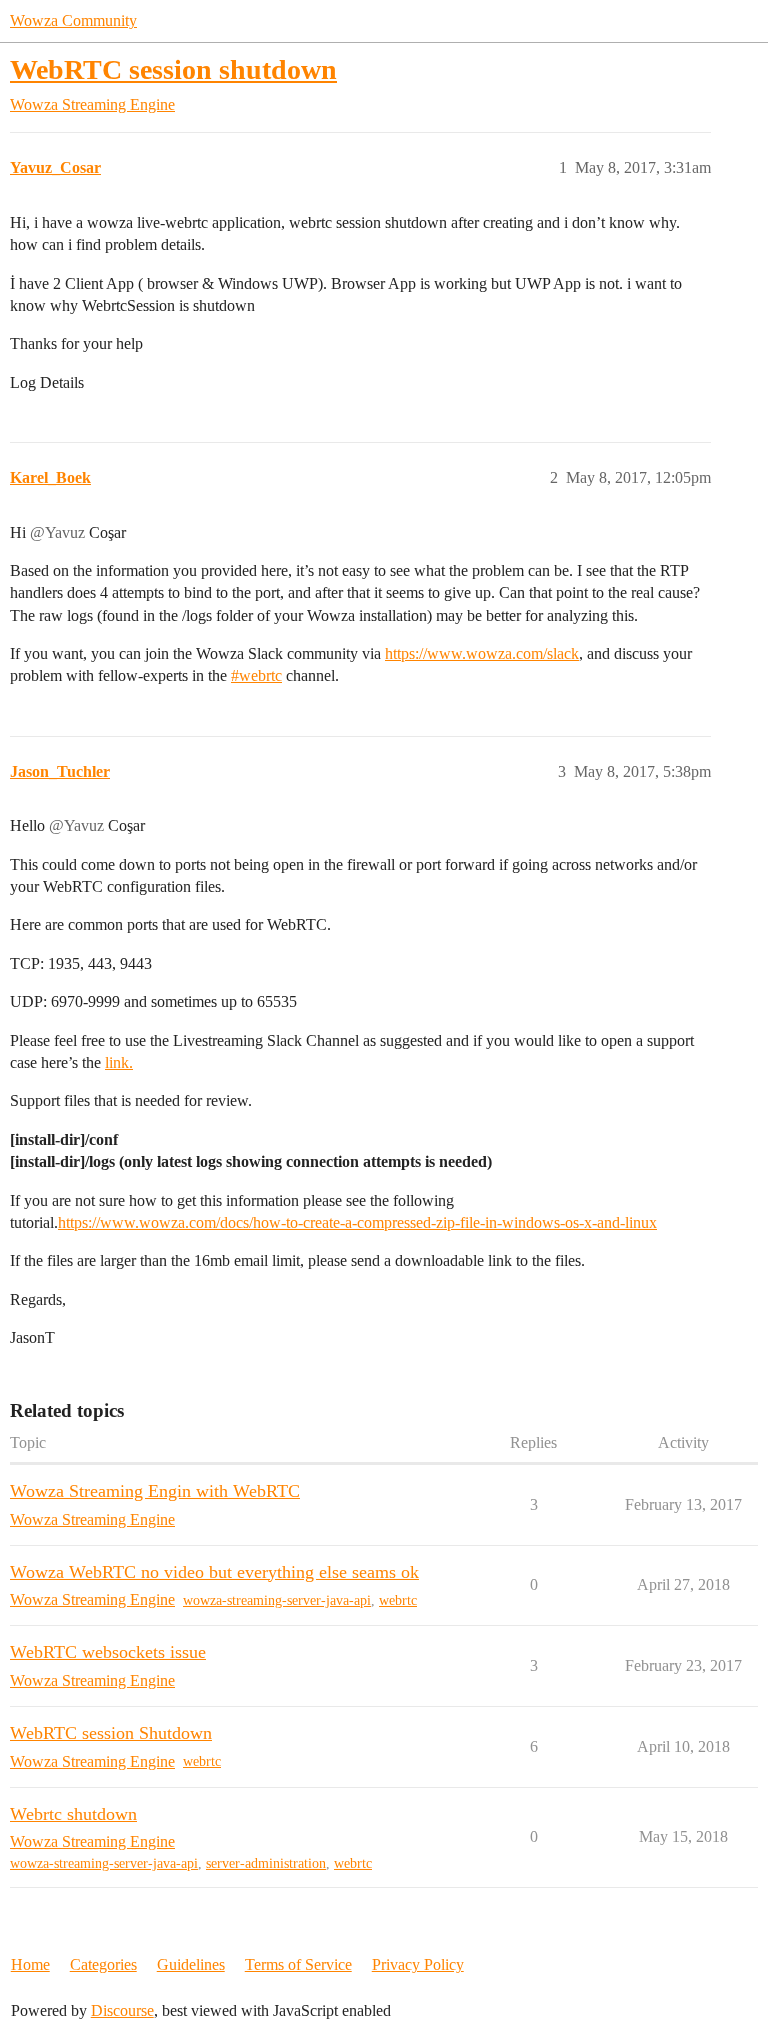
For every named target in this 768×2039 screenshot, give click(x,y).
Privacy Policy (418, 1964)
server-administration (266, 1863)
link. (119, 1062)
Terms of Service (298, 1964)
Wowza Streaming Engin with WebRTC (155, 1491)
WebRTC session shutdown (173, 69)
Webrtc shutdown (73, 1814)
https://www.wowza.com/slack (482, 653)
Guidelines (191, 1964)
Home (30, 1964)
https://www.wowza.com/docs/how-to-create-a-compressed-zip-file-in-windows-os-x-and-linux (357, 1222)
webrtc (398, 1600)
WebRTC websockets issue (108, 1652)
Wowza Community (73, 20)
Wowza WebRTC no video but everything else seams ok (214, 1572)
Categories (103, 1964)
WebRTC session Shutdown (111, 1733)
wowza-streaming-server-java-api (277, 1600)
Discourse (122, 2010)
